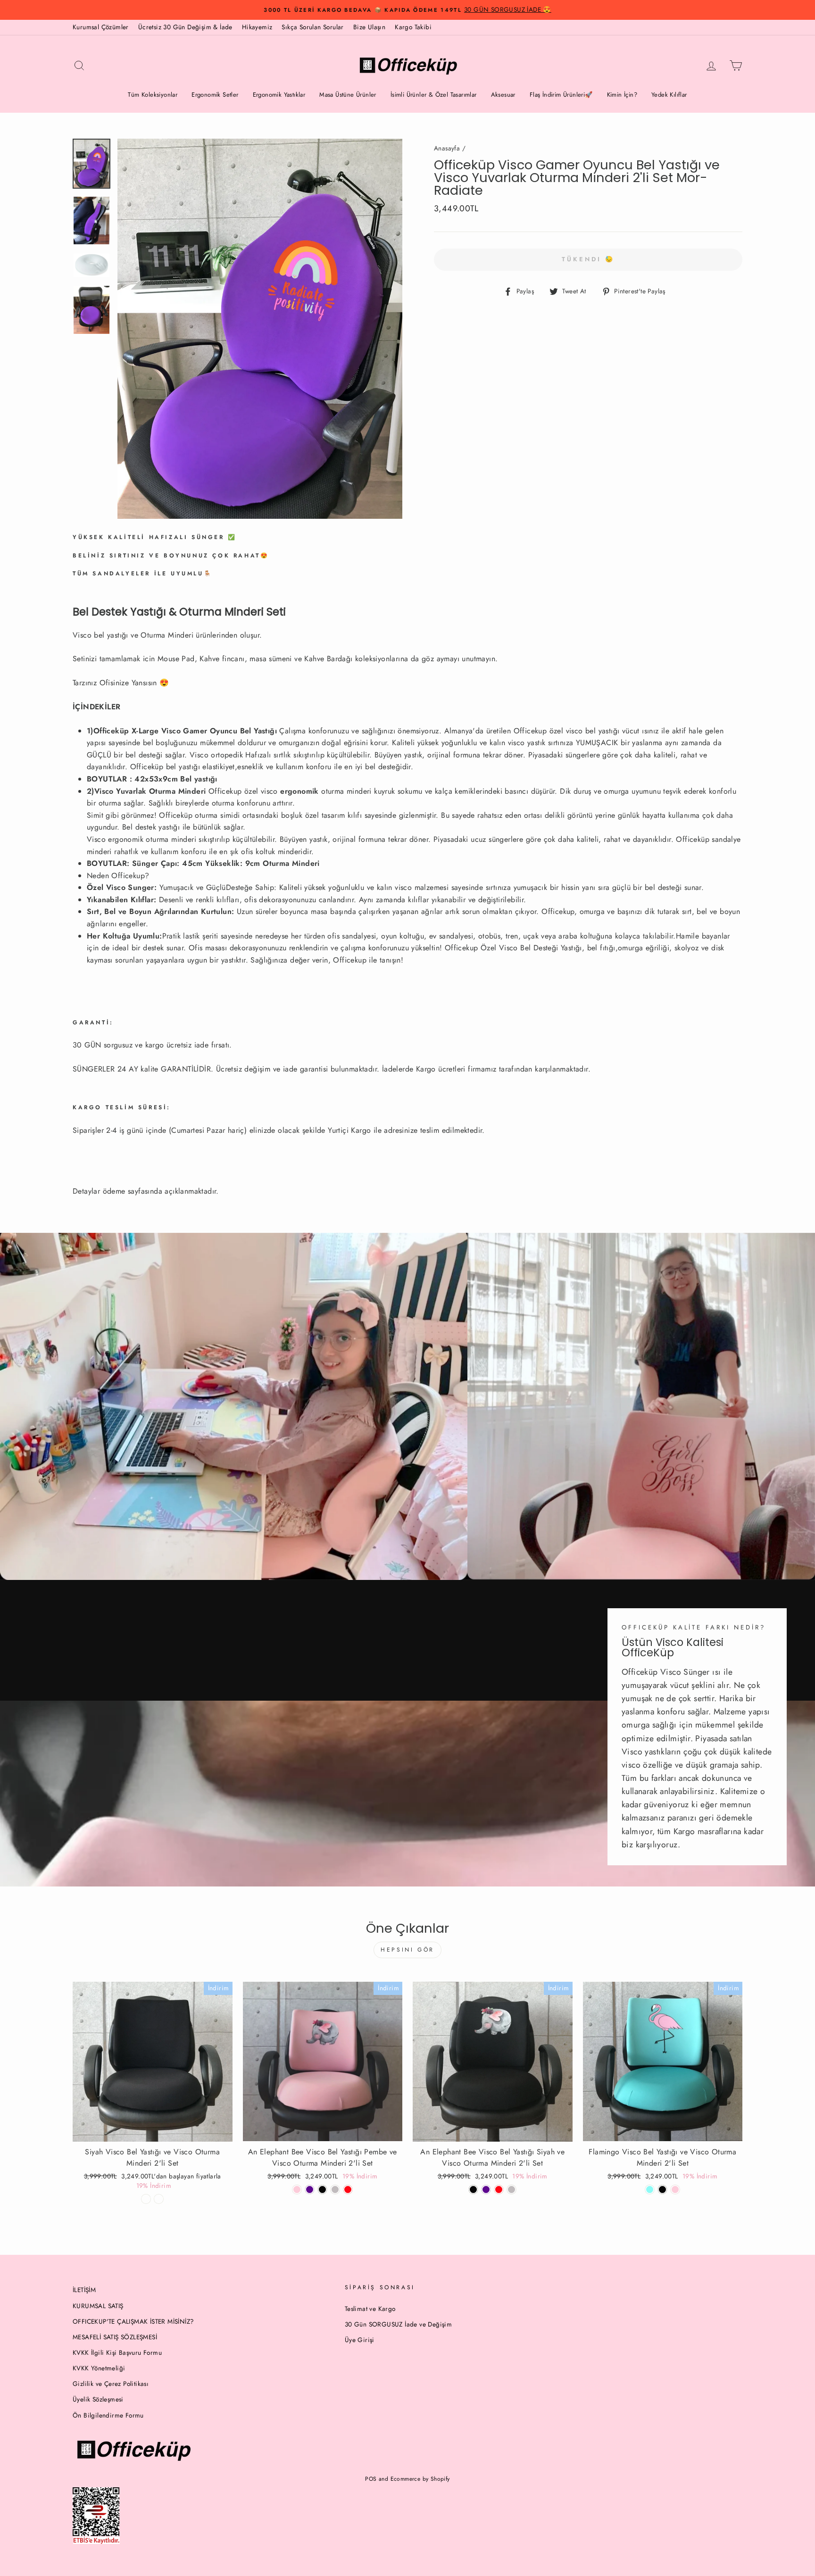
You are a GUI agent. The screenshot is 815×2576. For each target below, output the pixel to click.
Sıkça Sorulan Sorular (312, 27)
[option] (407, 10)
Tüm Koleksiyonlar (153, 95)
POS (371, 2479)
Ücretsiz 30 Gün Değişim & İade (185, 27)
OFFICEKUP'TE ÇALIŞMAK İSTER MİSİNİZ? (133, 2321)
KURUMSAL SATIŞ (98, 2306)
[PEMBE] (675, 2190)
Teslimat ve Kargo (370, 2309)
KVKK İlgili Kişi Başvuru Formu (117, 2352)
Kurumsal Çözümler (101, 27)
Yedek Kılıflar (669, 95)
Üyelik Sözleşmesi (98, 2399)
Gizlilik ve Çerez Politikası (111, 2384)
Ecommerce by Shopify (420, 2479)
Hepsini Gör (407, 1950)
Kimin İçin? (622, 95)
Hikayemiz (257, 27)
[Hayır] (146, 2199)
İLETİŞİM (84, 2290)
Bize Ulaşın (369, 27)
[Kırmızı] (348, 2190)
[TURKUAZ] (650, 2190)
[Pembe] (297, 2190)
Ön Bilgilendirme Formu (108, 2415)
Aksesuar (503, 95)
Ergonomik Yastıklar (279, 95)
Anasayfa (447, 148)
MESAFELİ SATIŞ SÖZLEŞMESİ (115, 2337)
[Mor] (310, 2190)
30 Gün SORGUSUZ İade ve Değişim (398, 2324)
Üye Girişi (360, 2340)
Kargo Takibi (413, 27)
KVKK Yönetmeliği (99, 2368)
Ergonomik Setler (215, 95)
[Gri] (511, 2190)
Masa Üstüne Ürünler (348, 95)
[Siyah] (473, 2190)
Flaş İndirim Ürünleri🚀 (561, 95)
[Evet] (159, 2199)
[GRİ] (335, 2190)
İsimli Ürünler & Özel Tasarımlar (434, 95)
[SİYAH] (322, 2190)
